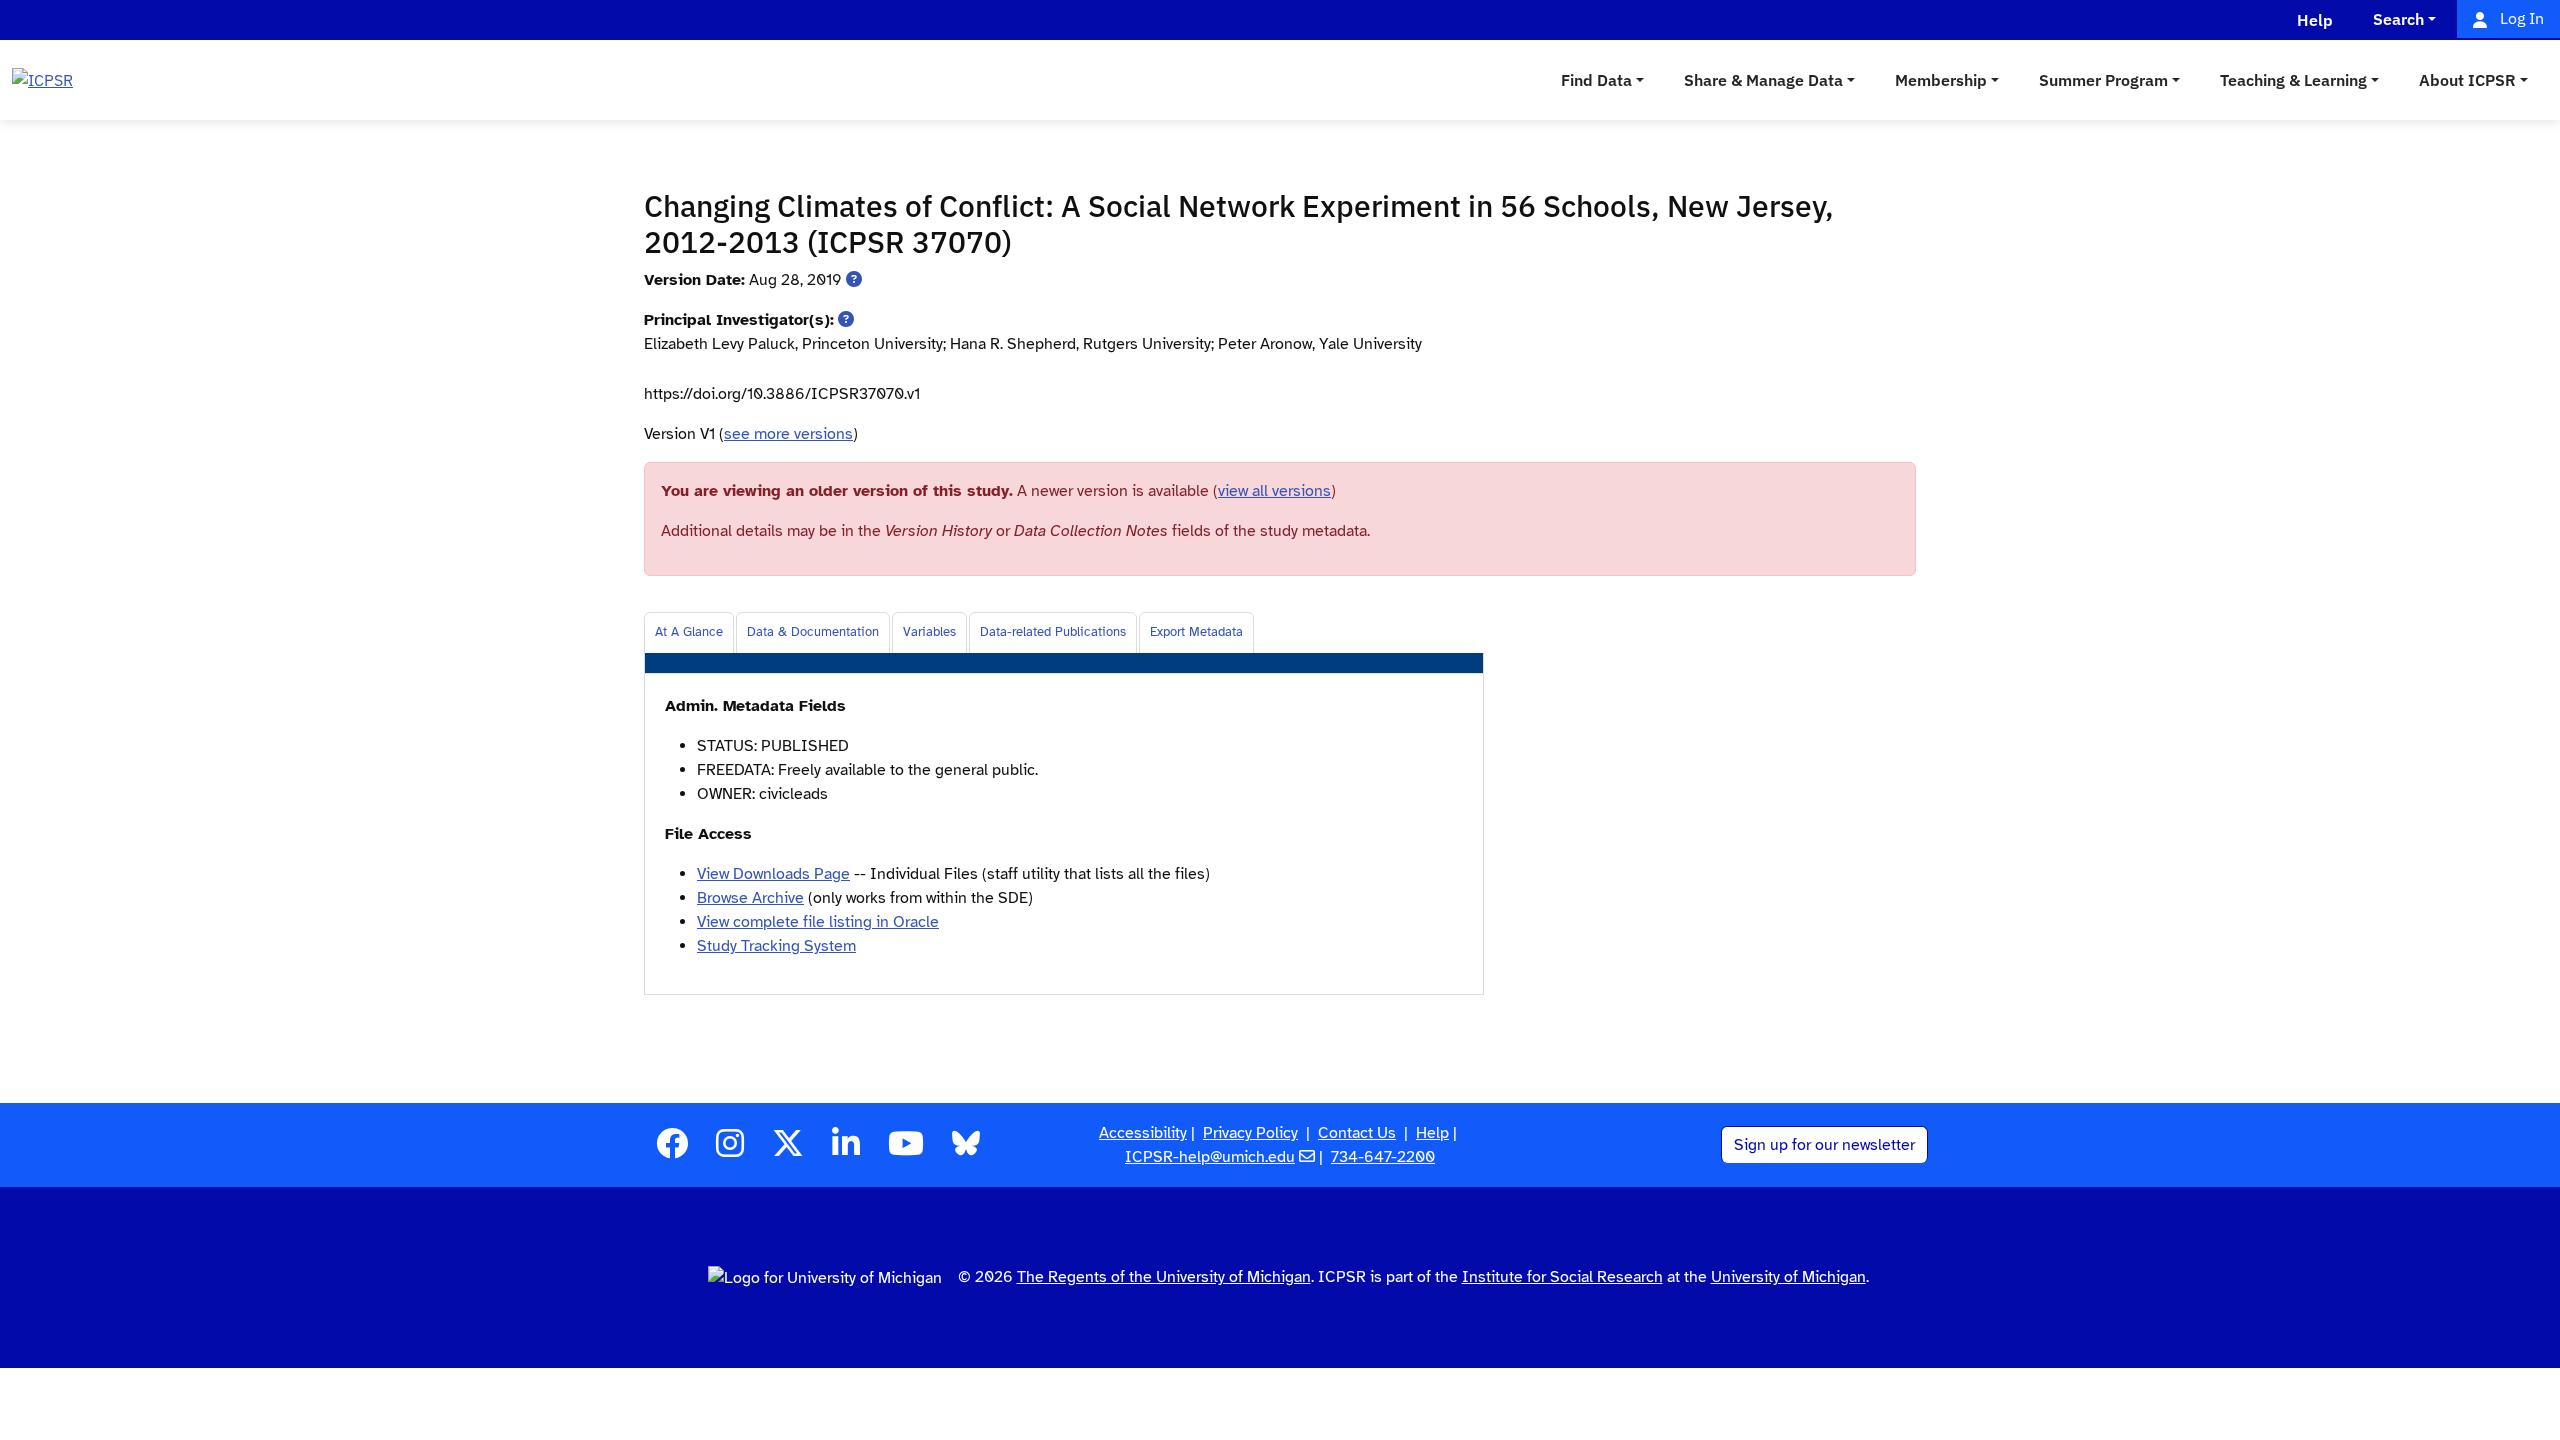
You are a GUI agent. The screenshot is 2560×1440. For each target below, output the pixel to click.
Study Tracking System (776, 946)
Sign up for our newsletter (1824, 1145)
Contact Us (1357, 1133)
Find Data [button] (1596, 80)
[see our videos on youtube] (906, 1150)
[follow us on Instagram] (730, 1150)
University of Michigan (1788, 1277)
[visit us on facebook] (672, 1150)
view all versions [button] (1274, 491)
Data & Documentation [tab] (813, 632)
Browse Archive (750, 898)
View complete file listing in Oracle (818, 922)
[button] (854, 280)
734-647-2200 (1383, 1157)
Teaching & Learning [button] (2293, 80)
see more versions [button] (788, 434)
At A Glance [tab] (689, 632)
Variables (929, 632)
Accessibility (1143, 1133)
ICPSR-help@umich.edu (1210, 1157)
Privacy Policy (1250, 1133)
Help (1432, 1133)
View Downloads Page (773, 874)
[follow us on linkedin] (846, 1150)
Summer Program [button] (2103, 80)
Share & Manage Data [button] (1763, 80)
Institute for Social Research (1562, 1277)
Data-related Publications (1053, 632)
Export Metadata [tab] (1196, 632)
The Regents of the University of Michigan (1164, 1277)
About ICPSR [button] (2467, 80)
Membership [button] (1941, 80)
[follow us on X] (788, 1150)
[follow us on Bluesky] (966, 1150)
